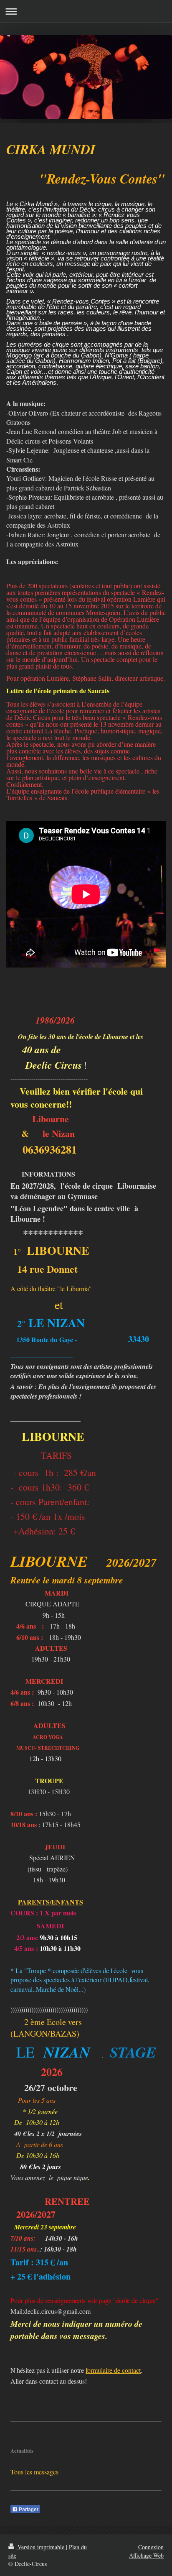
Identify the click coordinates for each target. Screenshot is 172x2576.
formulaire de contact (113, 2370)
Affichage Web (146, 2555)
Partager (28, 2510)
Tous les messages (34, 2472)
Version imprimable (41, 2547)
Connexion (151, 2547)
